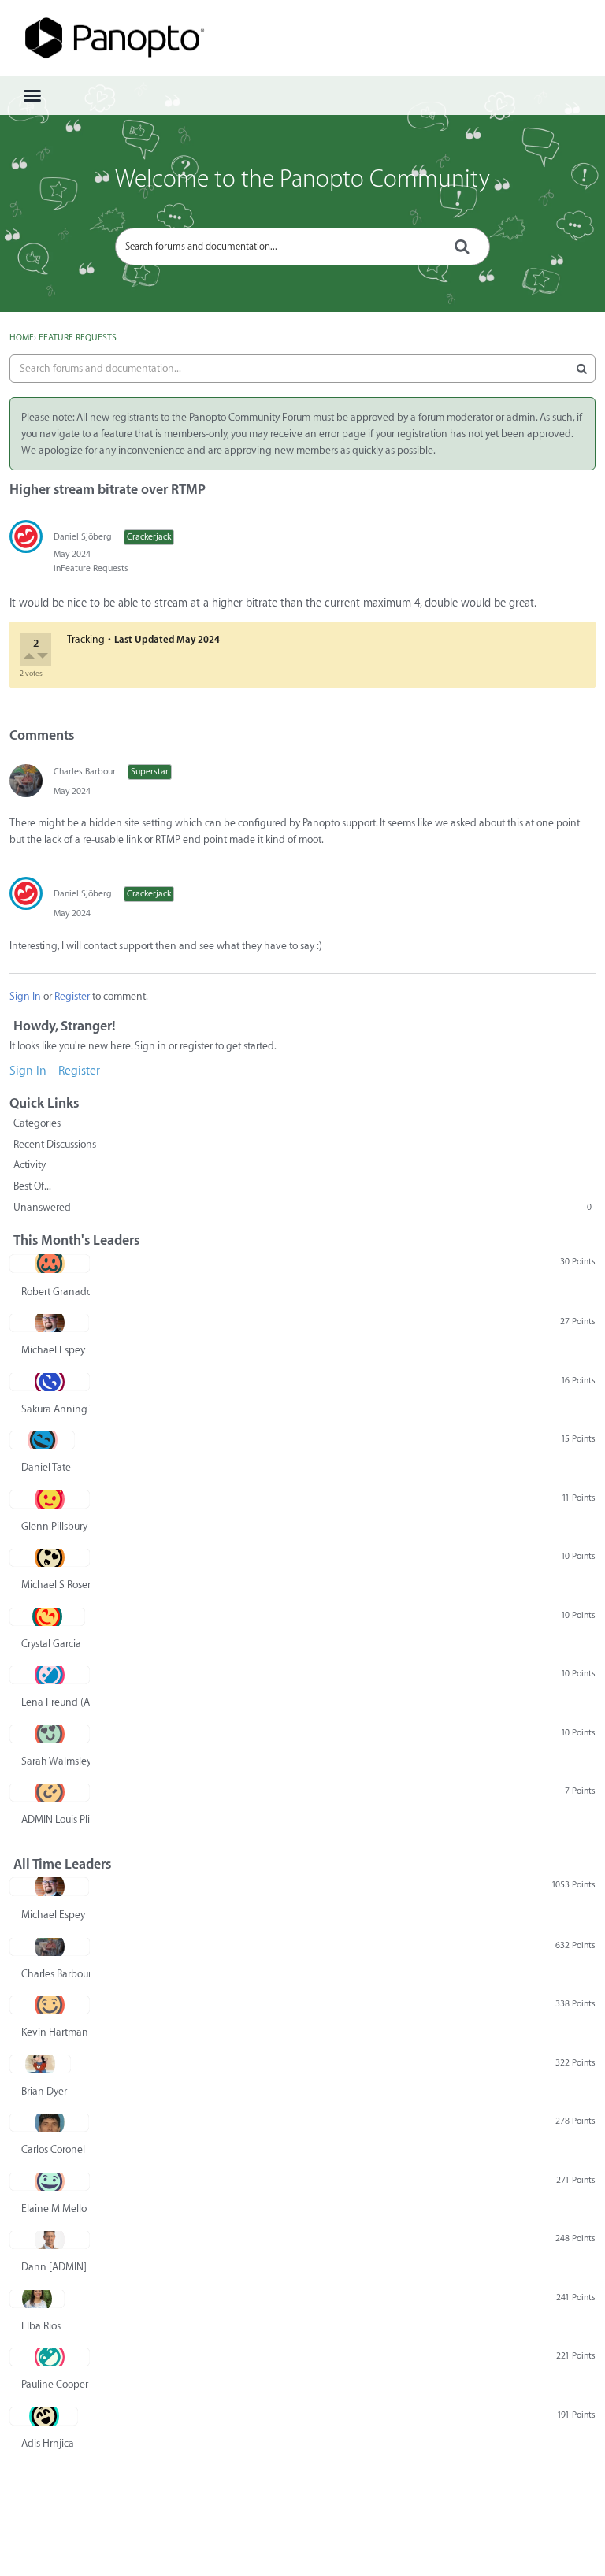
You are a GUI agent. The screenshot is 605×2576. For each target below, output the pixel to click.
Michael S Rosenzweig (56, 1585)
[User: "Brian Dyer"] (40, 2064)
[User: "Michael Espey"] (49, 1323)
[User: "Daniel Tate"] (42, 1440)
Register (72, 996)
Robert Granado (56, 1292)
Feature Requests (95, 568)
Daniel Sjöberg (83, 537)
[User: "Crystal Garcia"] (47, 1616)
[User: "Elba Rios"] (37, 2299)
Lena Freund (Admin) (56, 1702)
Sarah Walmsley (56, 1761)
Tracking (86, 639)
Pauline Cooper (55, 2384)
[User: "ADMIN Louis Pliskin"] (50, 1792)
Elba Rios (41, 2326)
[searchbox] (302, 247)
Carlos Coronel (53, 2149)
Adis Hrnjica (48, 2443)
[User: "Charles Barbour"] (26, 781)
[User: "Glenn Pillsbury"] (50, 1499)
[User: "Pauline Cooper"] (50, 2357)
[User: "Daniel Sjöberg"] (26, 536)
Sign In (25, 996)
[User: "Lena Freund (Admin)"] (50, 1675)
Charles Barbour (85, 772)
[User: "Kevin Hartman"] (50, 2005)
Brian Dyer (44, 2091)
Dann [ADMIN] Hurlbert (56, 2267)
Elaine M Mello (54, 2209)
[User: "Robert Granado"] (50, 1264)
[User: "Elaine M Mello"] (50, 2181)
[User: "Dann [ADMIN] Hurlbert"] (50, 2240)
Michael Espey (53, 1350)
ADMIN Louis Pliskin (56, 1819)
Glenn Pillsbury (54, 1526)
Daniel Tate (46, 1467)
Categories (37, 1123)
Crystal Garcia (51, 1644)
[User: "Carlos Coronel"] (49, 2122)
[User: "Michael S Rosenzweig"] (50, 1557)
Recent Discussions (55, 1144)
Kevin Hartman (55, 2032)
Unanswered (302, 1207)
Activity (30, 1165)
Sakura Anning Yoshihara (56, 1409)
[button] (30, 658)
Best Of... (32, 1186)
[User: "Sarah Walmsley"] (50, 1734)
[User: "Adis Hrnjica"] (44, 2416)
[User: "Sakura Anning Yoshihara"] (50, 1382)
